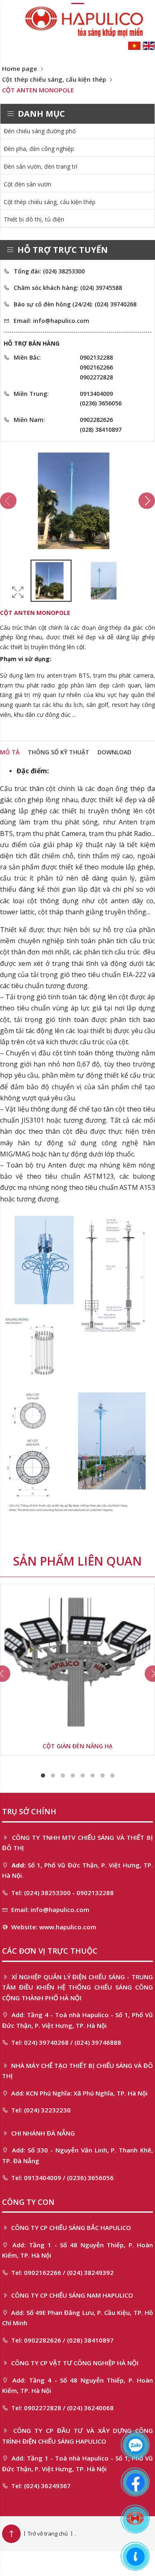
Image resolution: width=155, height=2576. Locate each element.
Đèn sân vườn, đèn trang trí (41, 166)
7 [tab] (103, 1775)
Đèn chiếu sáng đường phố (40, 131)
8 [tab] (112, 1775)
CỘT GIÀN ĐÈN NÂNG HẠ (77, 1746)
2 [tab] (53, 1775)
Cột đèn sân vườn (27, 184)
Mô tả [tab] (10, 752)
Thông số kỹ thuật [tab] (58, 752)
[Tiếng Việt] (134, 45)
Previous (8, 501)
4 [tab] (73, 1775)
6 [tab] (93, 1775)
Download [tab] (114, 752)
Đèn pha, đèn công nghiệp (39, 149)
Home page (20, 68)
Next (147, 501)
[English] (149, 45)
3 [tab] (63, 1775)
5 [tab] (83, 1775)
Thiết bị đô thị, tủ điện (34, 219)
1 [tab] (43, 1775)
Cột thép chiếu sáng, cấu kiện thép (54, 79)
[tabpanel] (77, 1670)
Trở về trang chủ (48, 2534)
